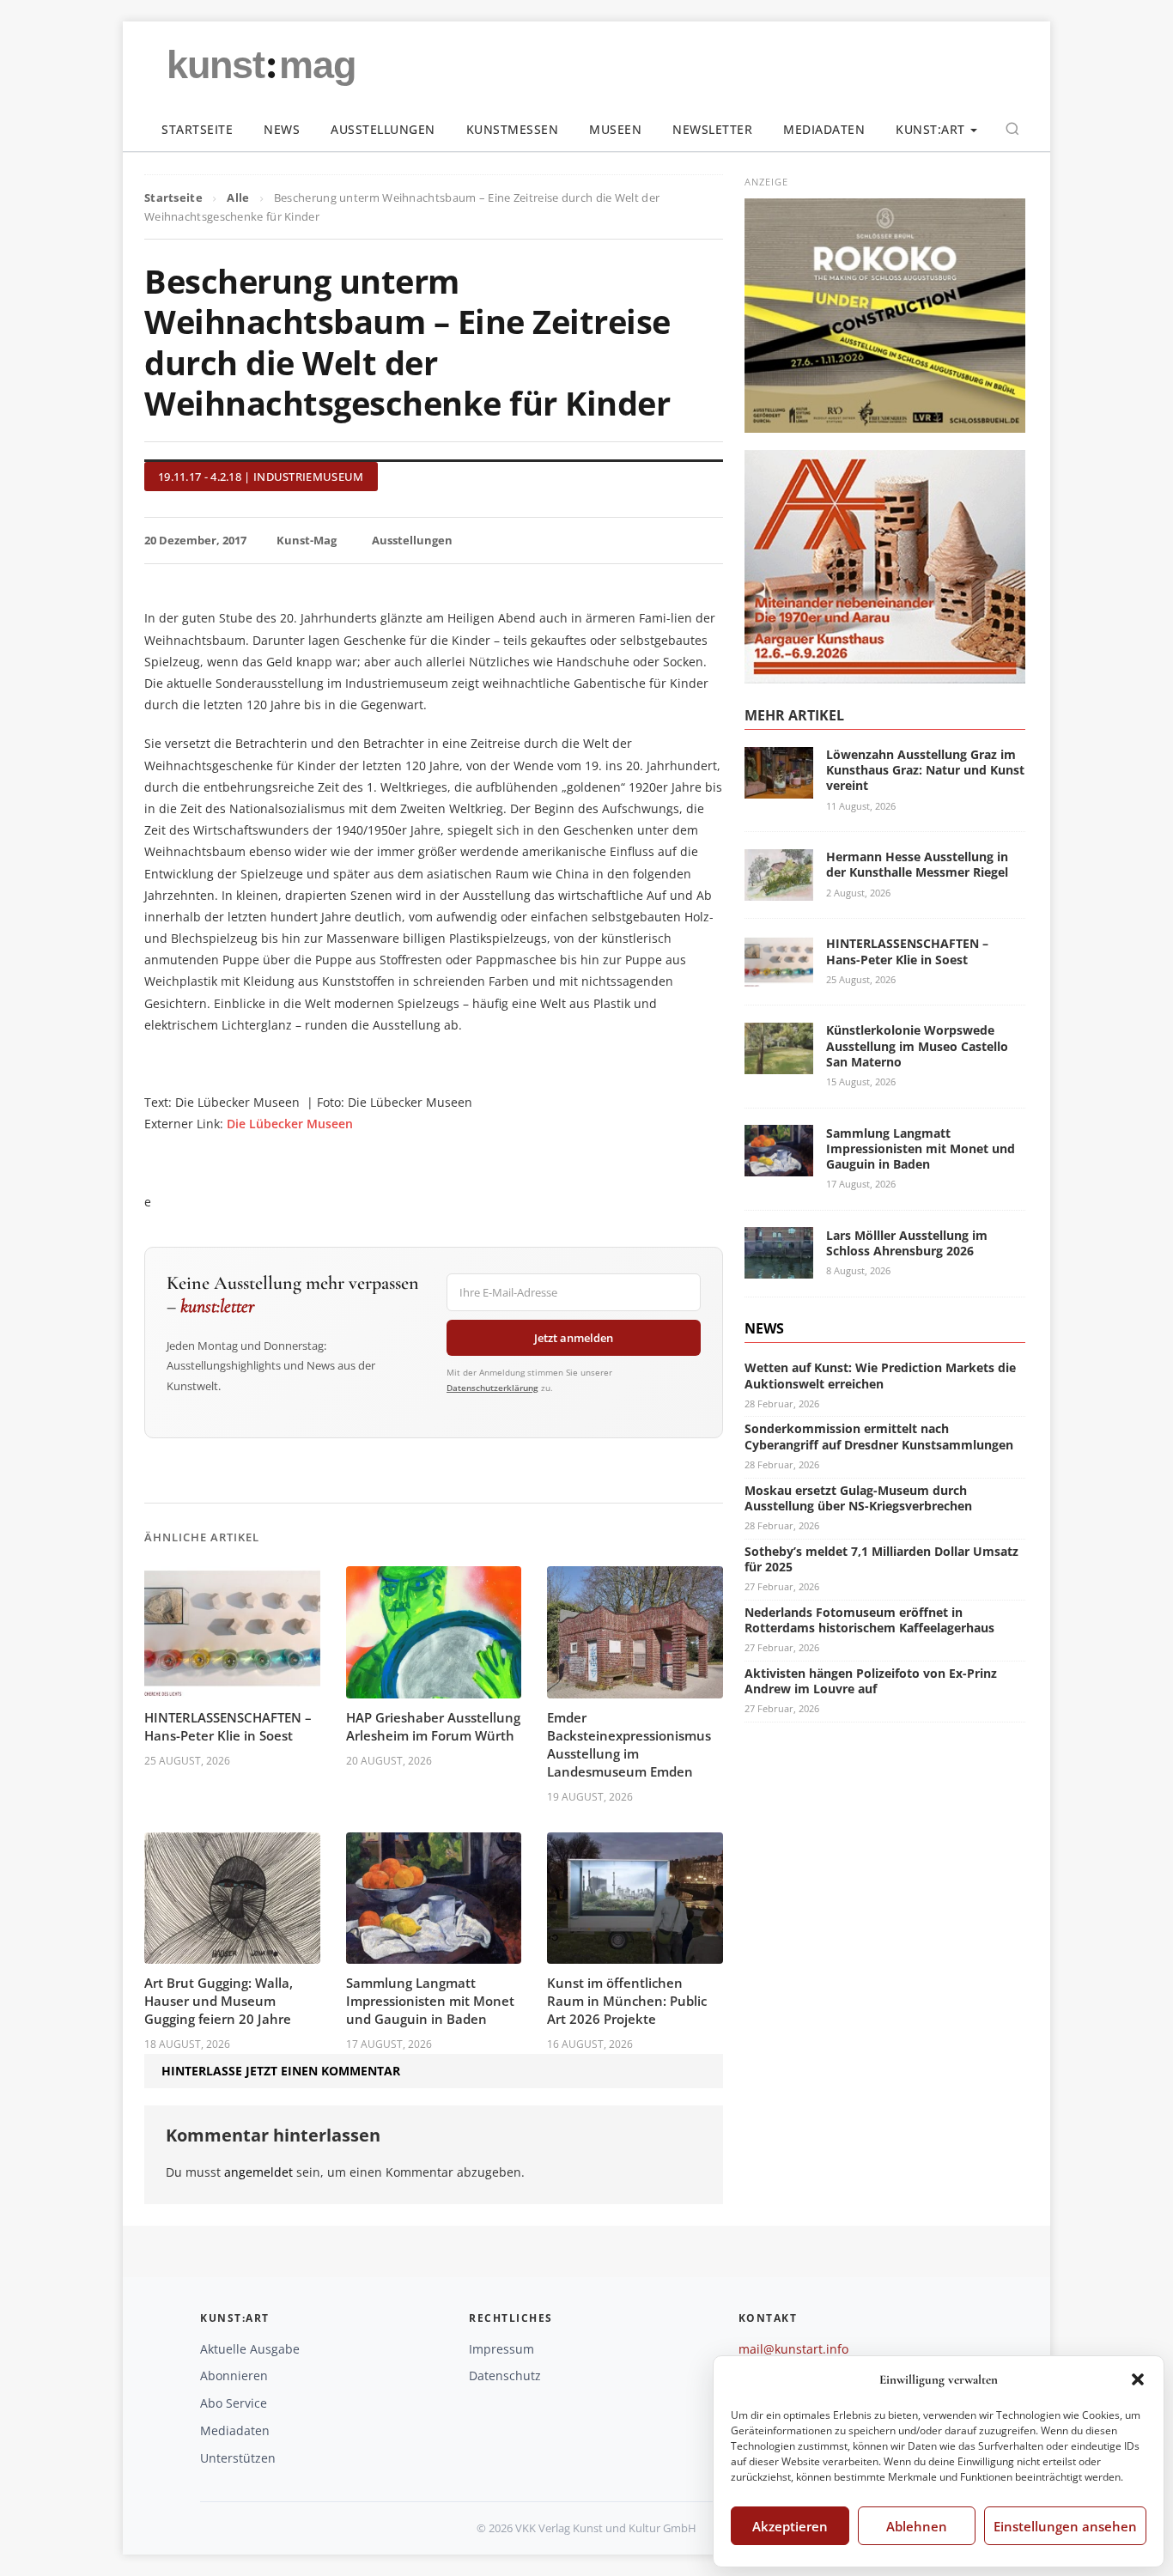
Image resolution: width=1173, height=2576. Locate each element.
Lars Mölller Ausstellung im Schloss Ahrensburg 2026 (907, 1242)
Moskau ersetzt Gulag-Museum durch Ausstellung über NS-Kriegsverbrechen (858, 1497)
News (282, 129)
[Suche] (1012, 129)
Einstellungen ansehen (1065, 2526)
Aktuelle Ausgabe (250, 2349)
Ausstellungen (383, 129)
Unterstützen (238, 2458)
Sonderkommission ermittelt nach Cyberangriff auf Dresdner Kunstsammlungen (879, 1436)
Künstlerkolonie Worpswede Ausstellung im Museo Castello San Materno (917, 1045)
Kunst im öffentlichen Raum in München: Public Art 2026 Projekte (627, 2001)
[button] (1138, 2379)
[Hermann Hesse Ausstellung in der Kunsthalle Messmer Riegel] (779, 890)
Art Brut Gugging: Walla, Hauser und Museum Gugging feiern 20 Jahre (219, 2001)
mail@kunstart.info (793, 2349)
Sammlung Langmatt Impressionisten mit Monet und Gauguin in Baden (430, 2001)
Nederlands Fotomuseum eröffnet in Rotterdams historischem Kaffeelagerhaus (869, 1619)
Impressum (501, 2349)
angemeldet (258, 2172)
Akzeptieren (790, 2526)
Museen (615, 129)
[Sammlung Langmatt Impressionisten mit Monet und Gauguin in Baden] (779, 1166)
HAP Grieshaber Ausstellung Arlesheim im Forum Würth (433, 1726)
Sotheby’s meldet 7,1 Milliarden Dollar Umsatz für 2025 (881, 1558)
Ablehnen (917, 2526)
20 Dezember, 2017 (195, 540)
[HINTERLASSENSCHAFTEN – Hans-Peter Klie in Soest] (779, 977)
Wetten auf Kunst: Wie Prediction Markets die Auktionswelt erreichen (880, 1375)
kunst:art (930, 129)
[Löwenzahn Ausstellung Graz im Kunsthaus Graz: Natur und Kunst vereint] (779, 788)
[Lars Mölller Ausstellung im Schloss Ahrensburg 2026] (779, 1269)
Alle (238, 197)
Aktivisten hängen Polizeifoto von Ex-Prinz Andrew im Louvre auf (871, 1680)
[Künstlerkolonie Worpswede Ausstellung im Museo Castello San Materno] (779, 1063)
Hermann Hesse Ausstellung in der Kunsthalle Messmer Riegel (917, 864)
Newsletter (712, 129)
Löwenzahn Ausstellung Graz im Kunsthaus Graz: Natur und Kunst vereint (925, 770)
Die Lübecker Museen (290, 1124)
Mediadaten (824, 129)
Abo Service (234, 2403)
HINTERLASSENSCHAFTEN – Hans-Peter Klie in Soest (228, 1726)
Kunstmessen (513, 129)
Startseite (197, 129)
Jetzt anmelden (574, 1338)
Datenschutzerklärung (492, 1388)
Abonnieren (234, 2376)
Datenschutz (505, 2376)
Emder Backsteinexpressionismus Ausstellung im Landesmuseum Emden (629, 1744)
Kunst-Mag (307, 540)
